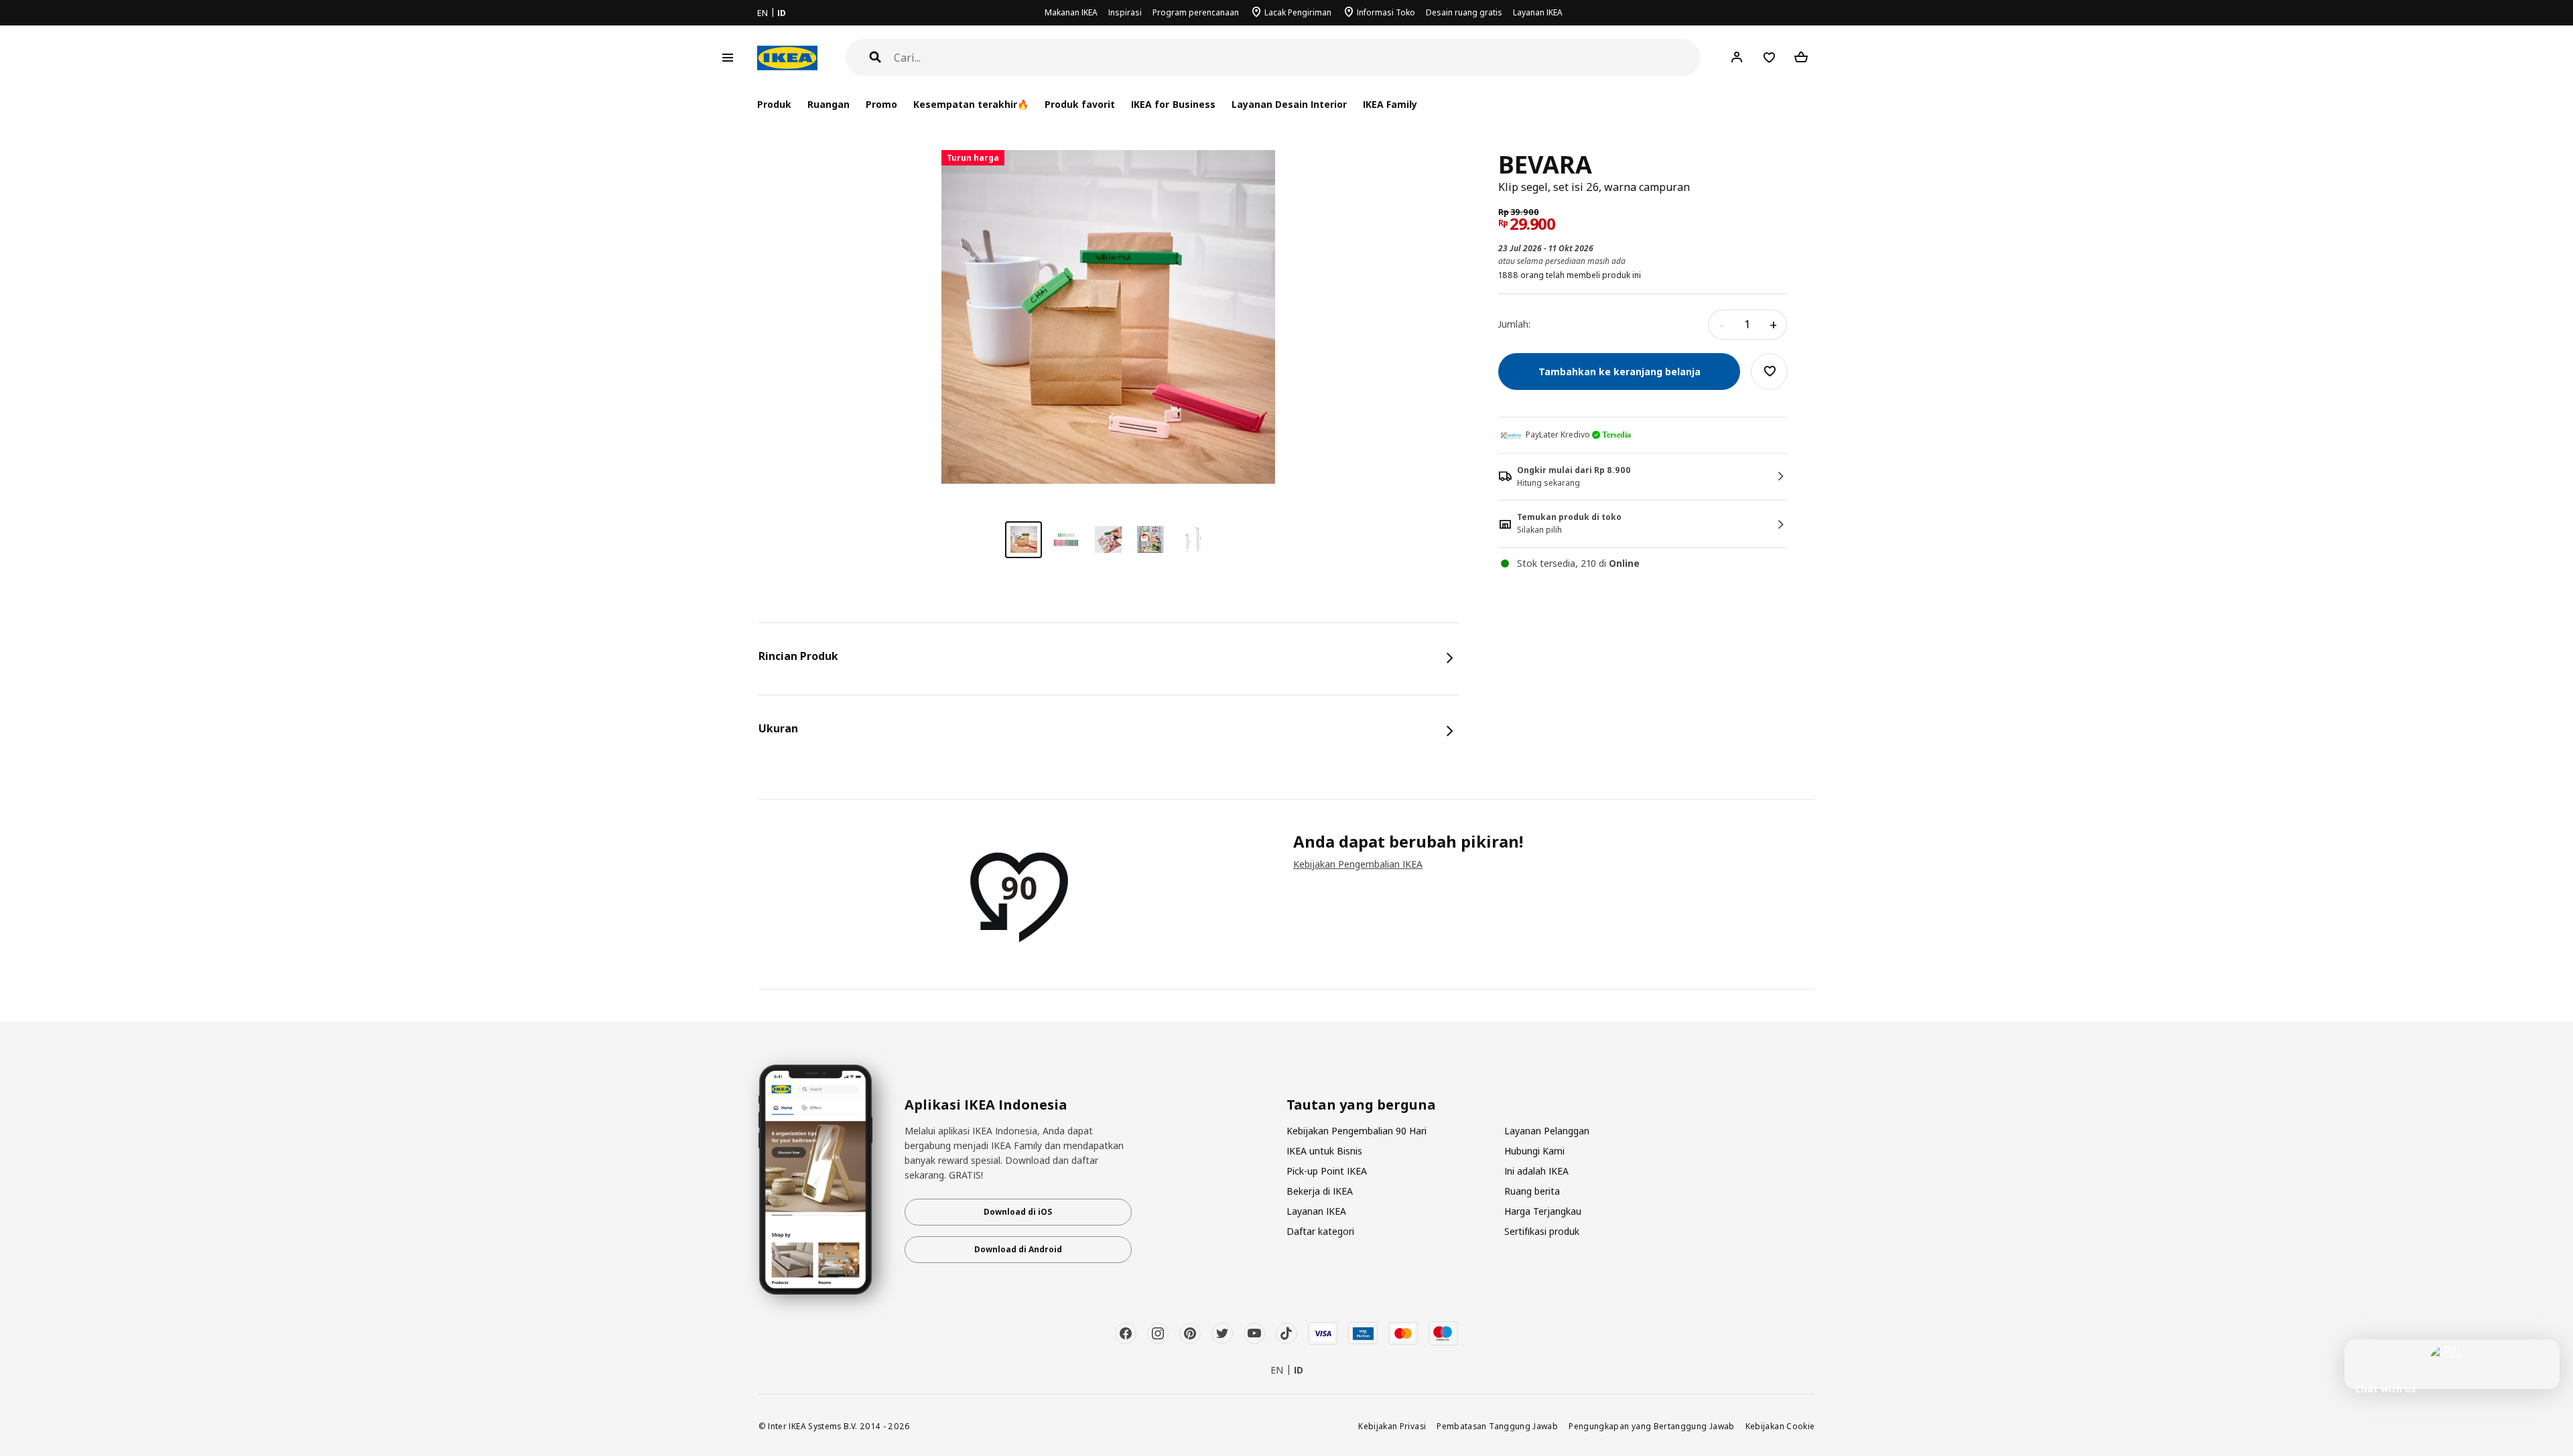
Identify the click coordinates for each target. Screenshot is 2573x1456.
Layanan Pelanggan (1547, 1131)
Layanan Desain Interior (1289, 104)
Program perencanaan (1196, 12)
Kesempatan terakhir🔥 (971, 104)
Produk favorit (1080, 104)
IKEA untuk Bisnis (1324, 1151)
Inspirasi (1125, 12)
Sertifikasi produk (1542, 1231)
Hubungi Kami (1534, 1151)
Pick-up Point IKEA (1327, 1171)
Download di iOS (1018, 1212)
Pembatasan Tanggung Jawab (1497, 1426)
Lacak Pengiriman (1298, 12)
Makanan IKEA (1071, 12)
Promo (881, 104)
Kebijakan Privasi (1392, 1426)
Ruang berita (1532, 1191)
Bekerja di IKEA (1320, 1191)
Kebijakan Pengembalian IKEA (1358, 864)
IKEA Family (1390, 104)
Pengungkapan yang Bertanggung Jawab (1652, 1426)
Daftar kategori (1320, 1231)
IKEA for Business (1173, 104)
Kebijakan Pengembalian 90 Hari (1357, 1131)
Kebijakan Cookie (1780, 1426)
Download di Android (1018, 1249)
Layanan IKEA (1538, 12)
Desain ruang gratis (1464, 12)
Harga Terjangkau (1543, 1211)
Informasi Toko (1386, 12)
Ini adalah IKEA (1536, 1171)
